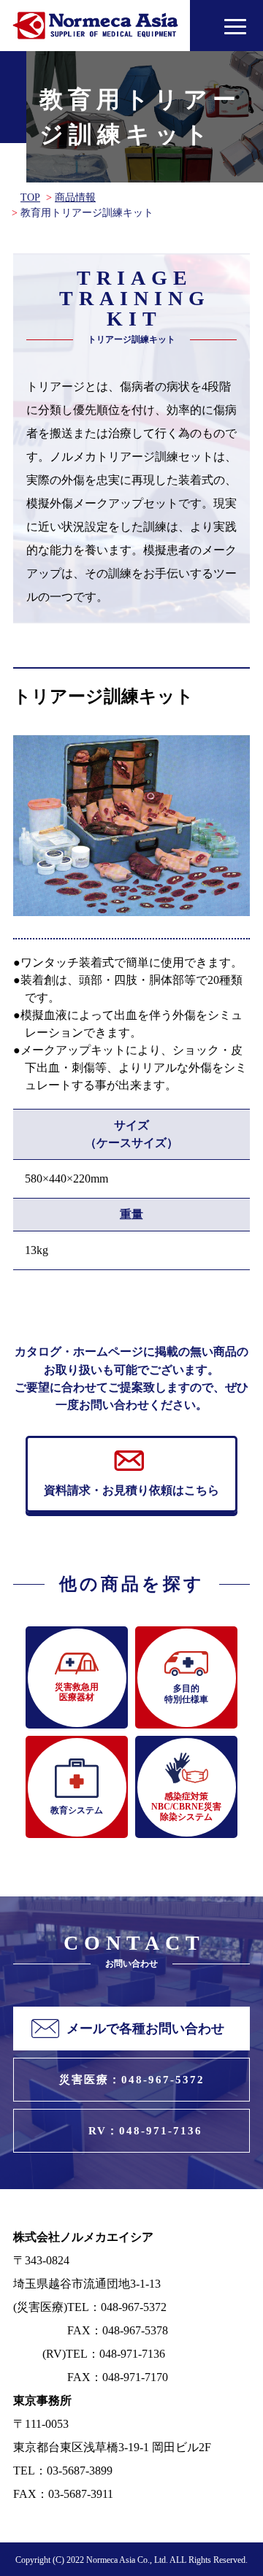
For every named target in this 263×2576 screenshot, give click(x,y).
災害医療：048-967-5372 (132, 2080)
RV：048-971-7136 (145, 2131)
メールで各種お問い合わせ (145, 2029)
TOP (30, 197)
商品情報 (75, 197)
